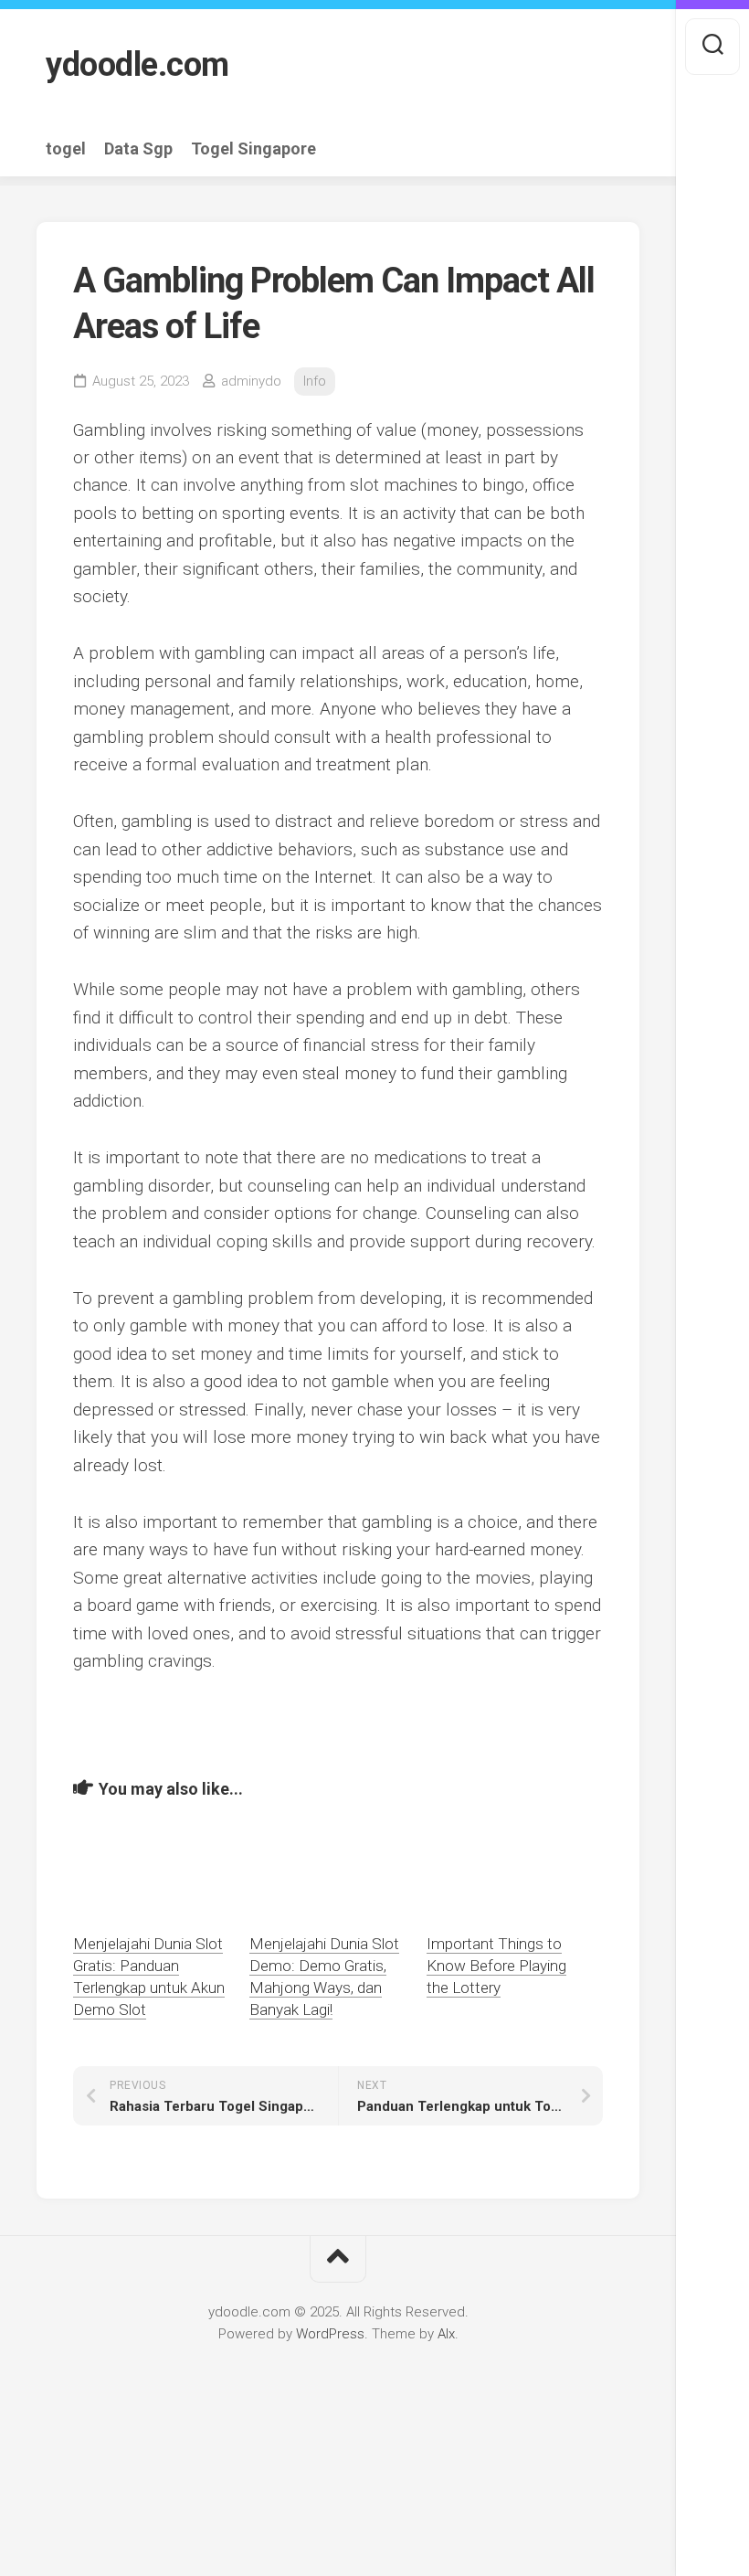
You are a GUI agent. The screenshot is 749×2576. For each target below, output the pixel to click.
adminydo (251, 381)
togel (66, 149)
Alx (446, 2334)
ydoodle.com (137, 65)
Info (315, 381)
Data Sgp (138, 149)
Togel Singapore (253, 149)
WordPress (330, 2334)
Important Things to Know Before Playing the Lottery (496, 1966)
